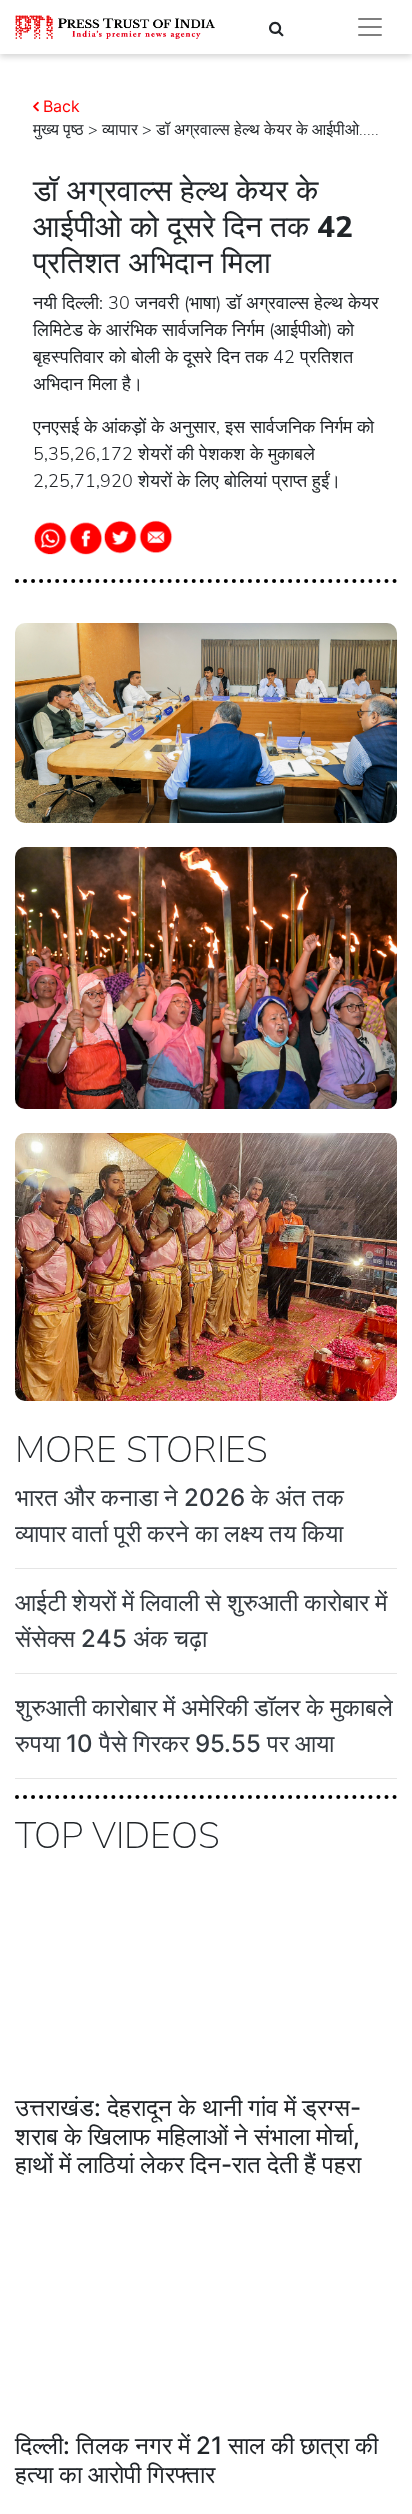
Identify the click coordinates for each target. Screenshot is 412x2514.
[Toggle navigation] (370, 27)
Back (61, 106)
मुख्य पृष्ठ (58, 130)
